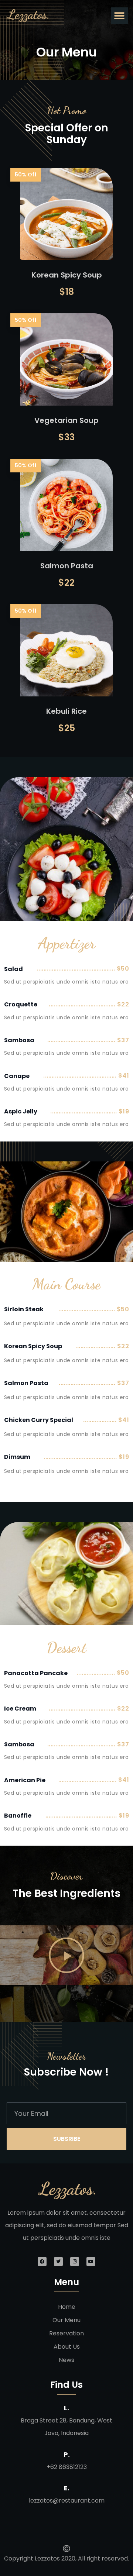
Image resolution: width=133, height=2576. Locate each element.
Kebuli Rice (66, 711)
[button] (120, 16)
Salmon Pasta (67, 566)
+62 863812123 (67, 2467)
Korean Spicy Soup (67, 275)
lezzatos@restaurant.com (67, 2501)
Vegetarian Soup (66, 420)
